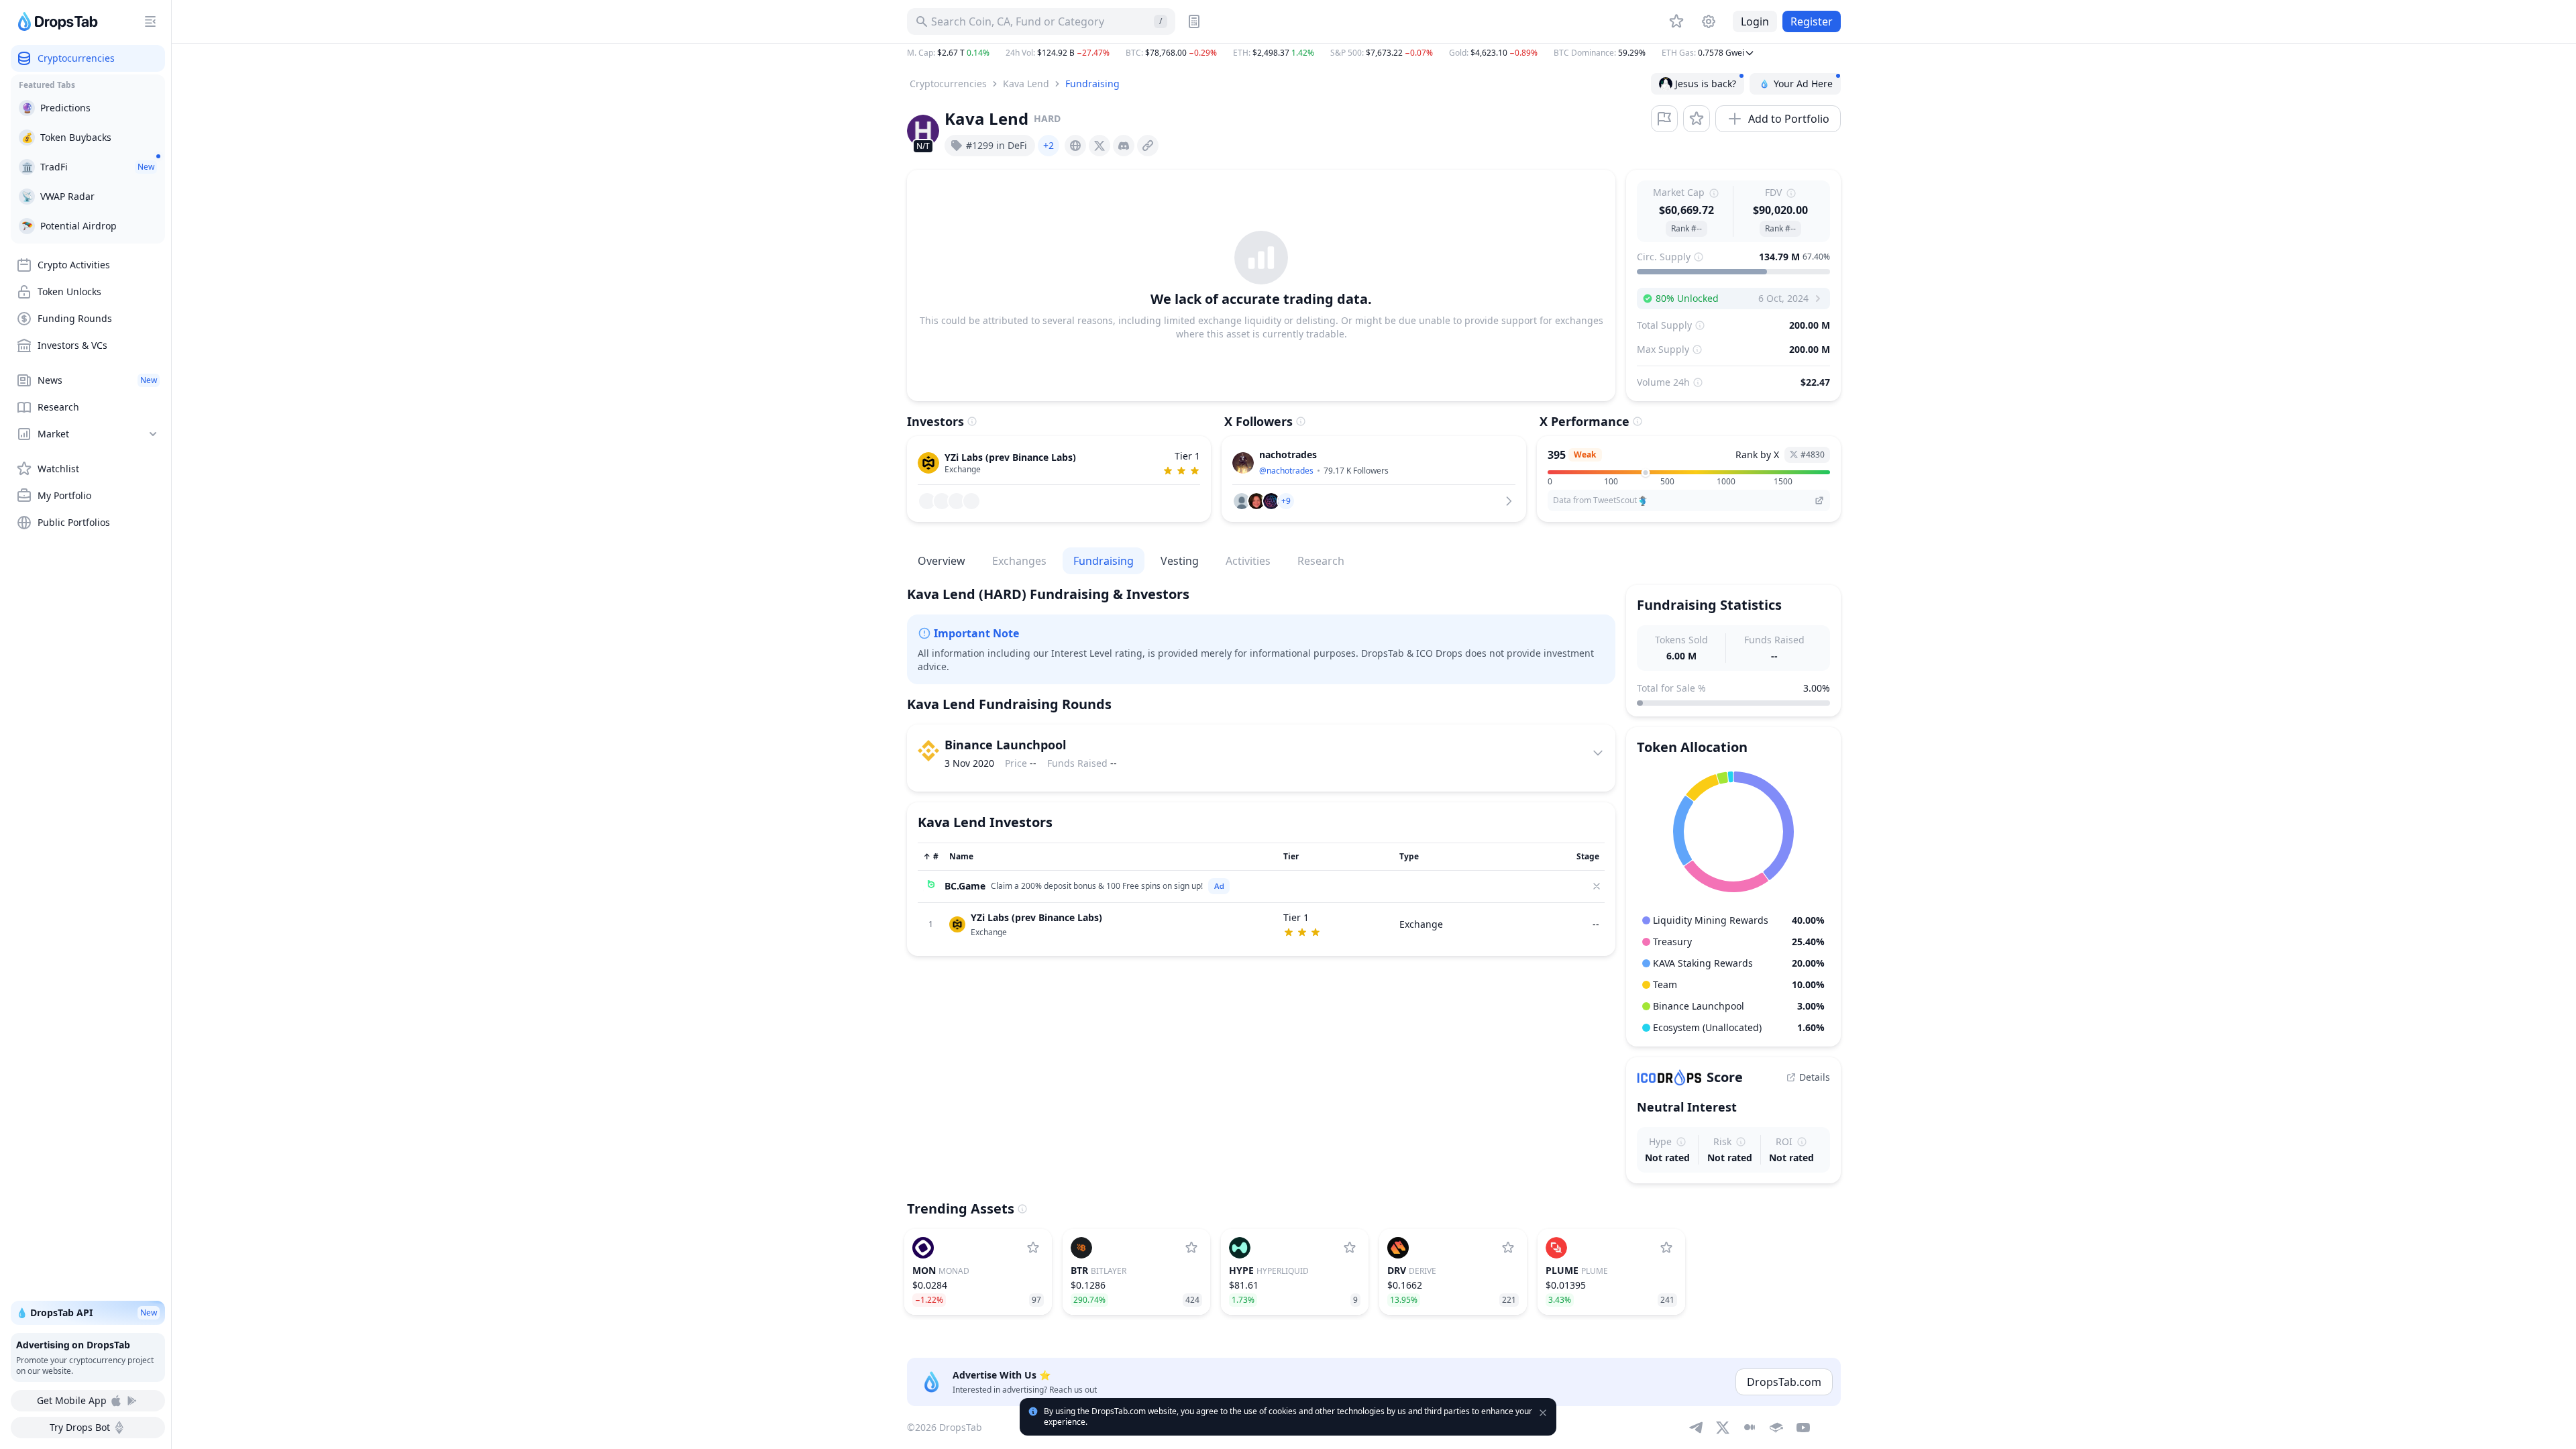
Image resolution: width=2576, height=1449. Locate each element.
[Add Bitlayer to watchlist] (1191, 1248)
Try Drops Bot (80, 1427)
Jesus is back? (1706, 84)
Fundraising (1092, 84)
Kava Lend (1026, 84)
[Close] (1597, 886)
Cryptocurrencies (948, 84)
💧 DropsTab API (87, 1312)
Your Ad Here (1803, 84)
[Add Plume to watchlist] (1666, 1248)
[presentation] (1075, 146)
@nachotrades (1286, 471)
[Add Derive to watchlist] (1508, 1248)
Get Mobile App (72, 1400)
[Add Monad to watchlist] (1033, 1248)
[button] (1374, 53)
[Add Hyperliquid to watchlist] (1350, 1248)
